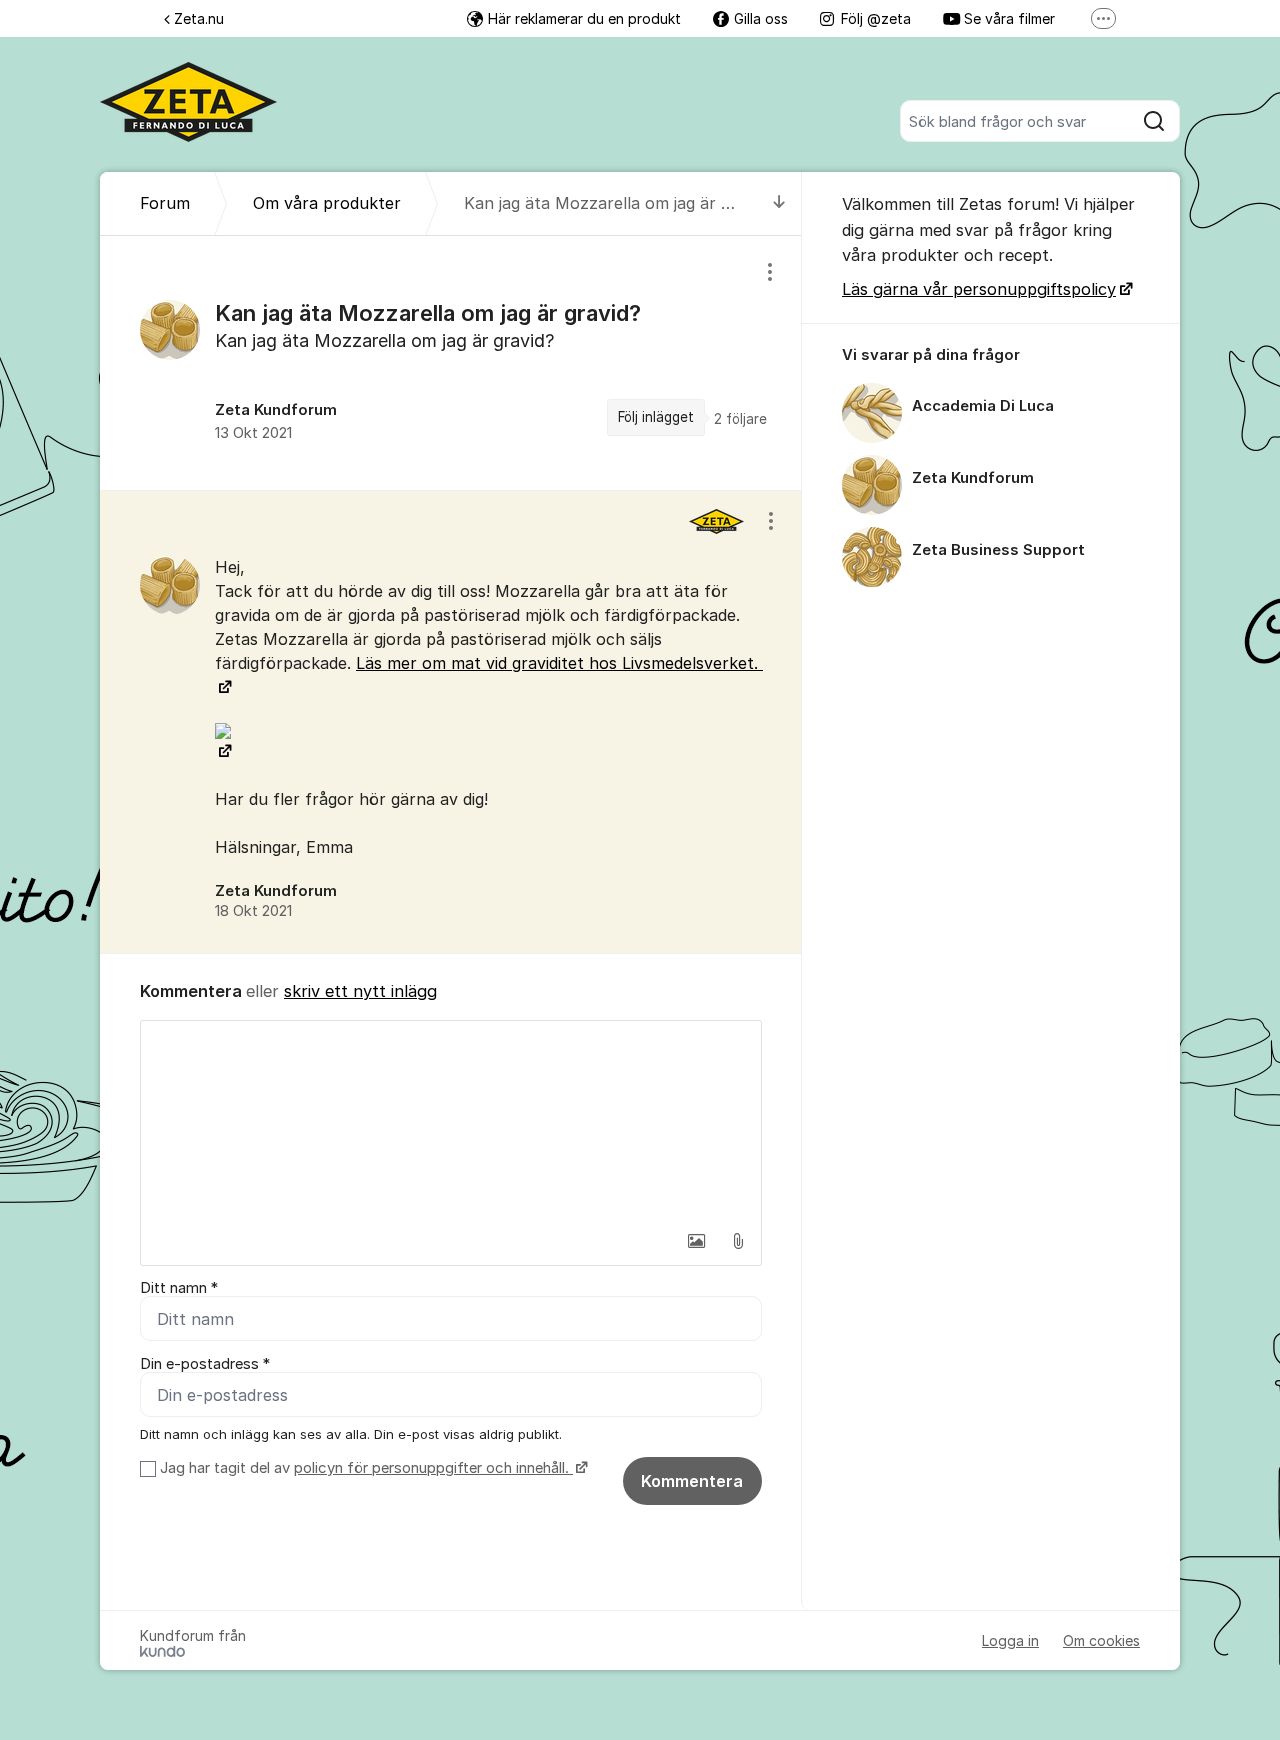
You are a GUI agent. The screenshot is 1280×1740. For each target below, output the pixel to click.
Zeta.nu (199, 18)
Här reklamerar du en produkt (584, 18)
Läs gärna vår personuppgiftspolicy (979, 289)
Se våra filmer (1009, 18)
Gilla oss (761, 18)
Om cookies (1101, 1640)
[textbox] (451, 1121)
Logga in (1010, 1640)
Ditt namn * (179, 1288)
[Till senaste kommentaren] (779, 203)
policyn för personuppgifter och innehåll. (433, 1468)
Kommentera (692, 1481)
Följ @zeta (876, 18)
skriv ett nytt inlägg (360, 991)
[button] (696, 1241)
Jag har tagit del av (364, 1468)
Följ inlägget (656, 417)
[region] (451, 363)
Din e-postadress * (205, 1364)
